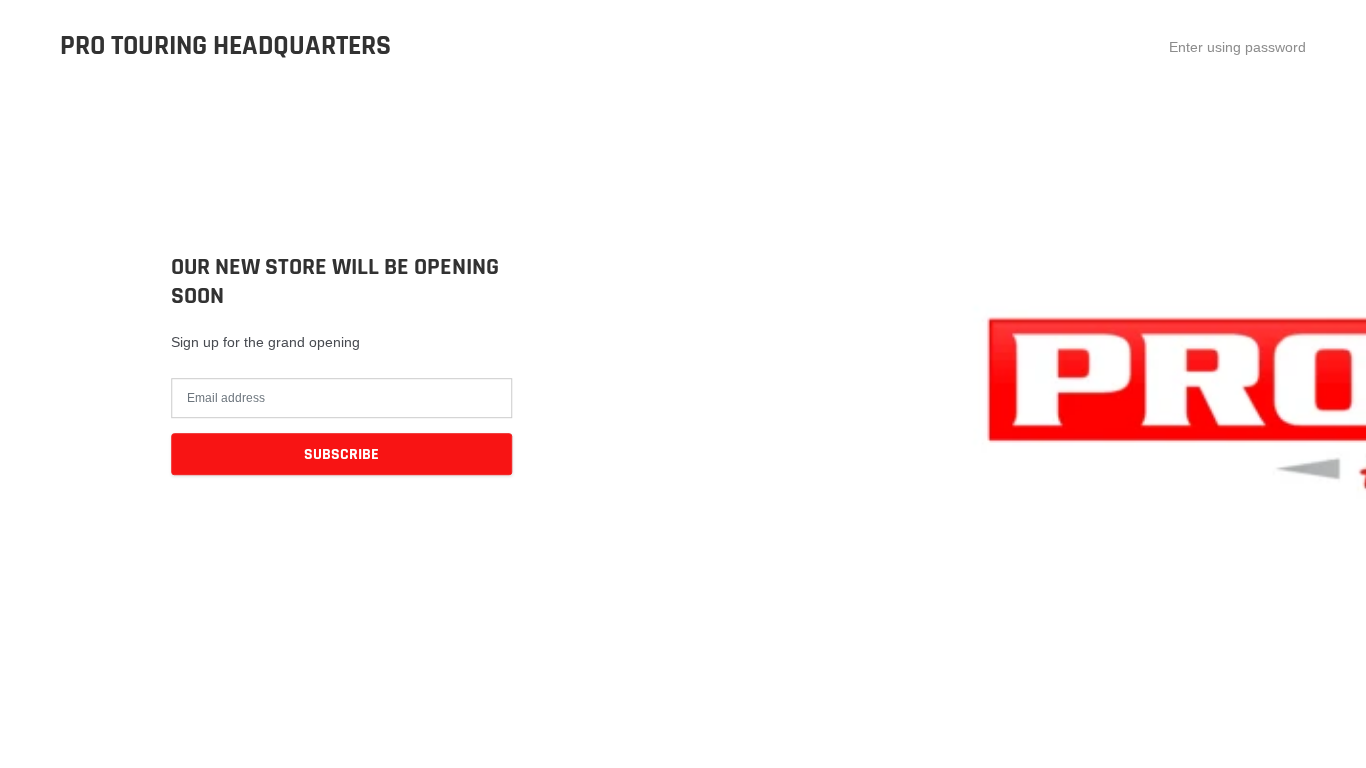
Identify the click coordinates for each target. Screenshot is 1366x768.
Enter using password (1237, 47)
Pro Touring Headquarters (225, 47)
